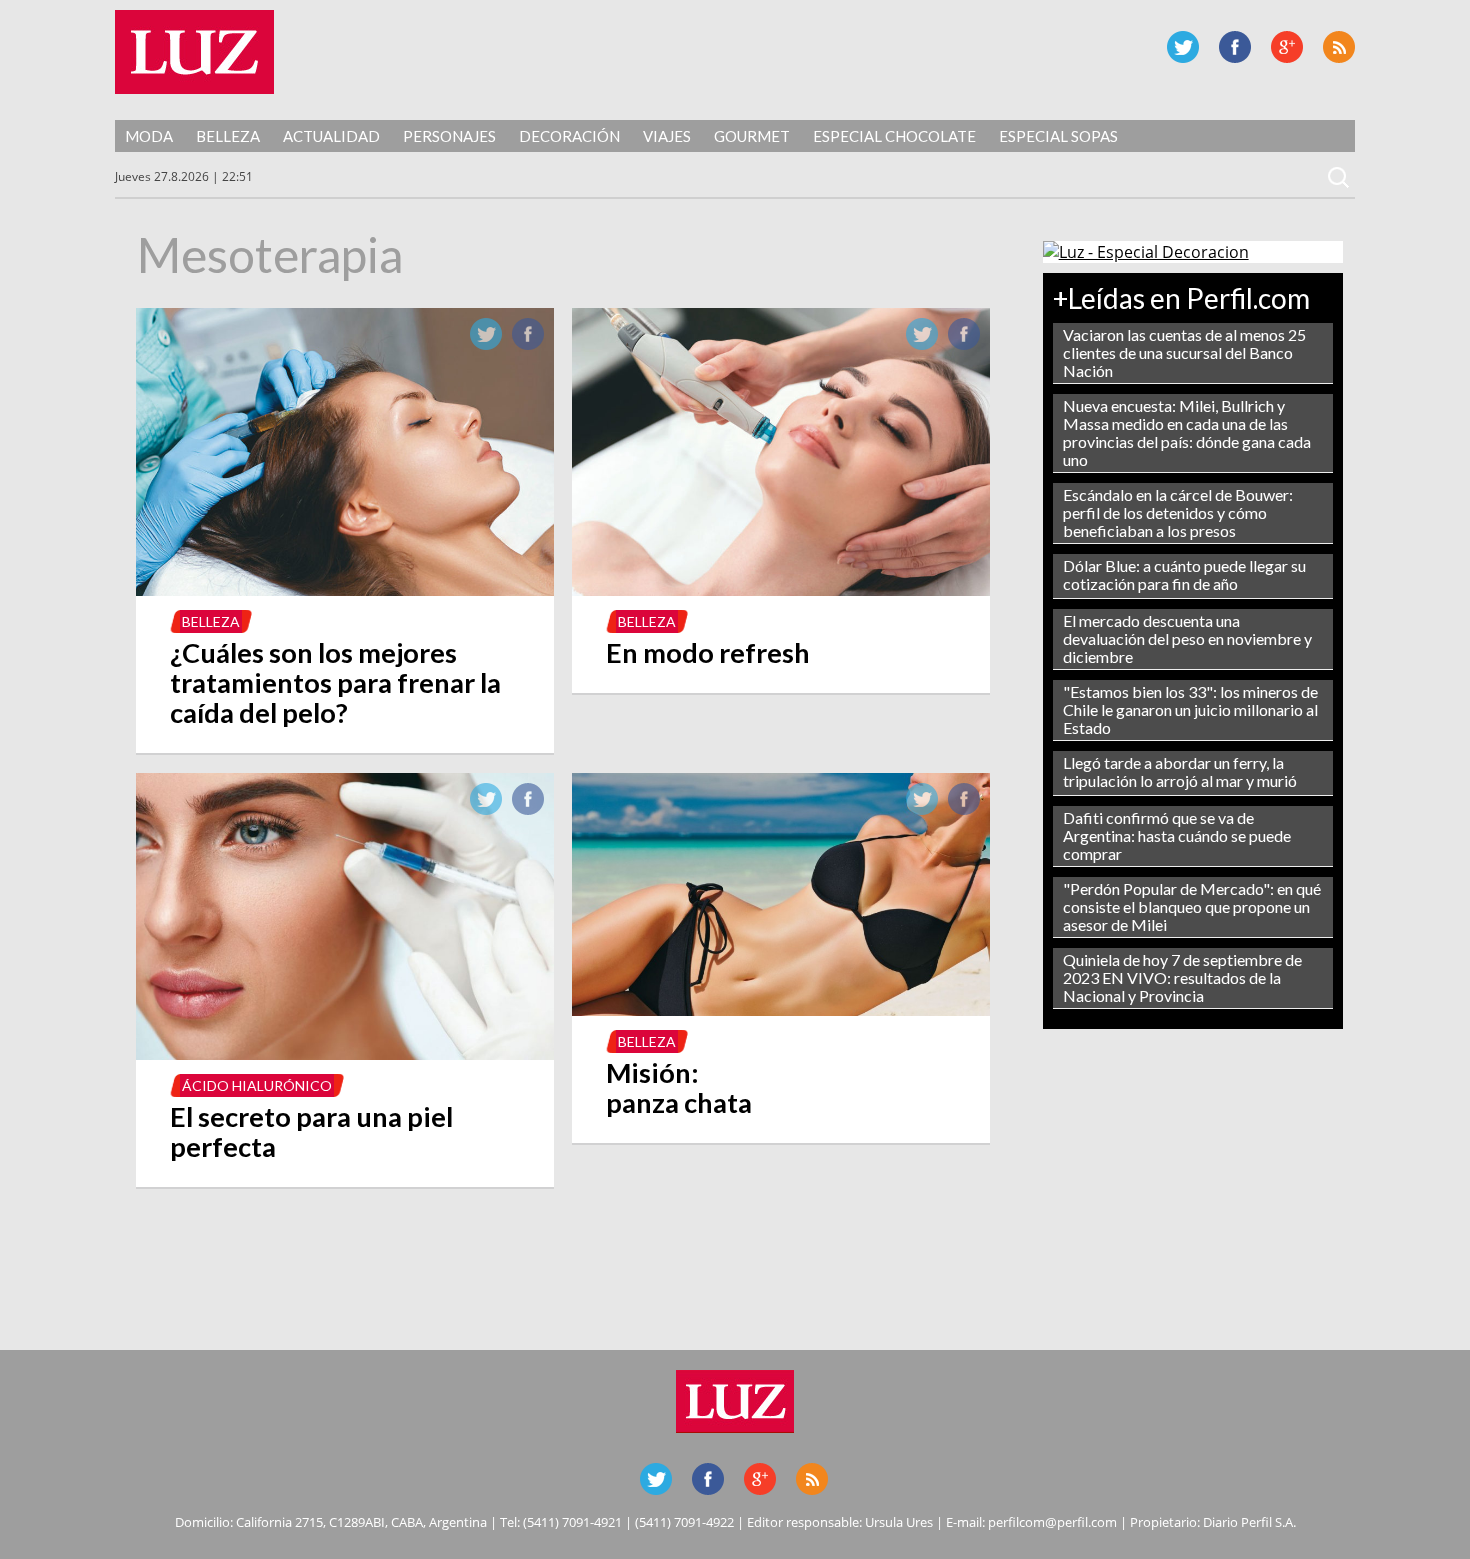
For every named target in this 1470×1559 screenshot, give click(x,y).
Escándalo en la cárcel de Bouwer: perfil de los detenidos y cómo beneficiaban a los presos (1178, 512)
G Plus (1287, 47)
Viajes (667, 136)
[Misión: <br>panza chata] (781, 1010)
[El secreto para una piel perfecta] (345, 1054)
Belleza (228, 136)
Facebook (1235, 47)
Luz (194, 52)
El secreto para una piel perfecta (311, 1131)
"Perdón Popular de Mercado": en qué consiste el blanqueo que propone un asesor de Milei (1192, 906)
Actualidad (331, 136)
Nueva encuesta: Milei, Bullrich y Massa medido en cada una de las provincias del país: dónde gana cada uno (1187, 432)
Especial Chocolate (894, 136)
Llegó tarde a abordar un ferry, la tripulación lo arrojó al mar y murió (1180, 771)
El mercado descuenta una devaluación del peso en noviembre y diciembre (1187, 638)
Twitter (1183, 47)
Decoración (569, 136)
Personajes (449, 136)
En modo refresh (708, 652)
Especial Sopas (1058, 136)
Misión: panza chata (679, 1087)
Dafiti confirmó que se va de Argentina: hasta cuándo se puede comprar (1177, 835)
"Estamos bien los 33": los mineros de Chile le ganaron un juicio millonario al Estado (1190, 709)
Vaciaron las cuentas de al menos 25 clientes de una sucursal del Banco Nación (1184, 352)
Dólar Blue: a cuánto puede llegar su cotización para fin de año (1184, 574)
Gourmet (752, 136)
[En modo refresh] (781, 590)
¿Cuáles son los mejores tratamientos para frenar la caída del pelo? (335, 682)
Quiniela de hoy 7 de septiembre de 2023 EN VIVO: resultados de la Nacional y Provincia (1182, 977)
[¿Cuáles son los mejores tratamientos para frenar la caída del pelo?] (345, 590)
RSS (1339, 47)
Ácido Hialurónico (257, 1085)
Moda (149, 136)
